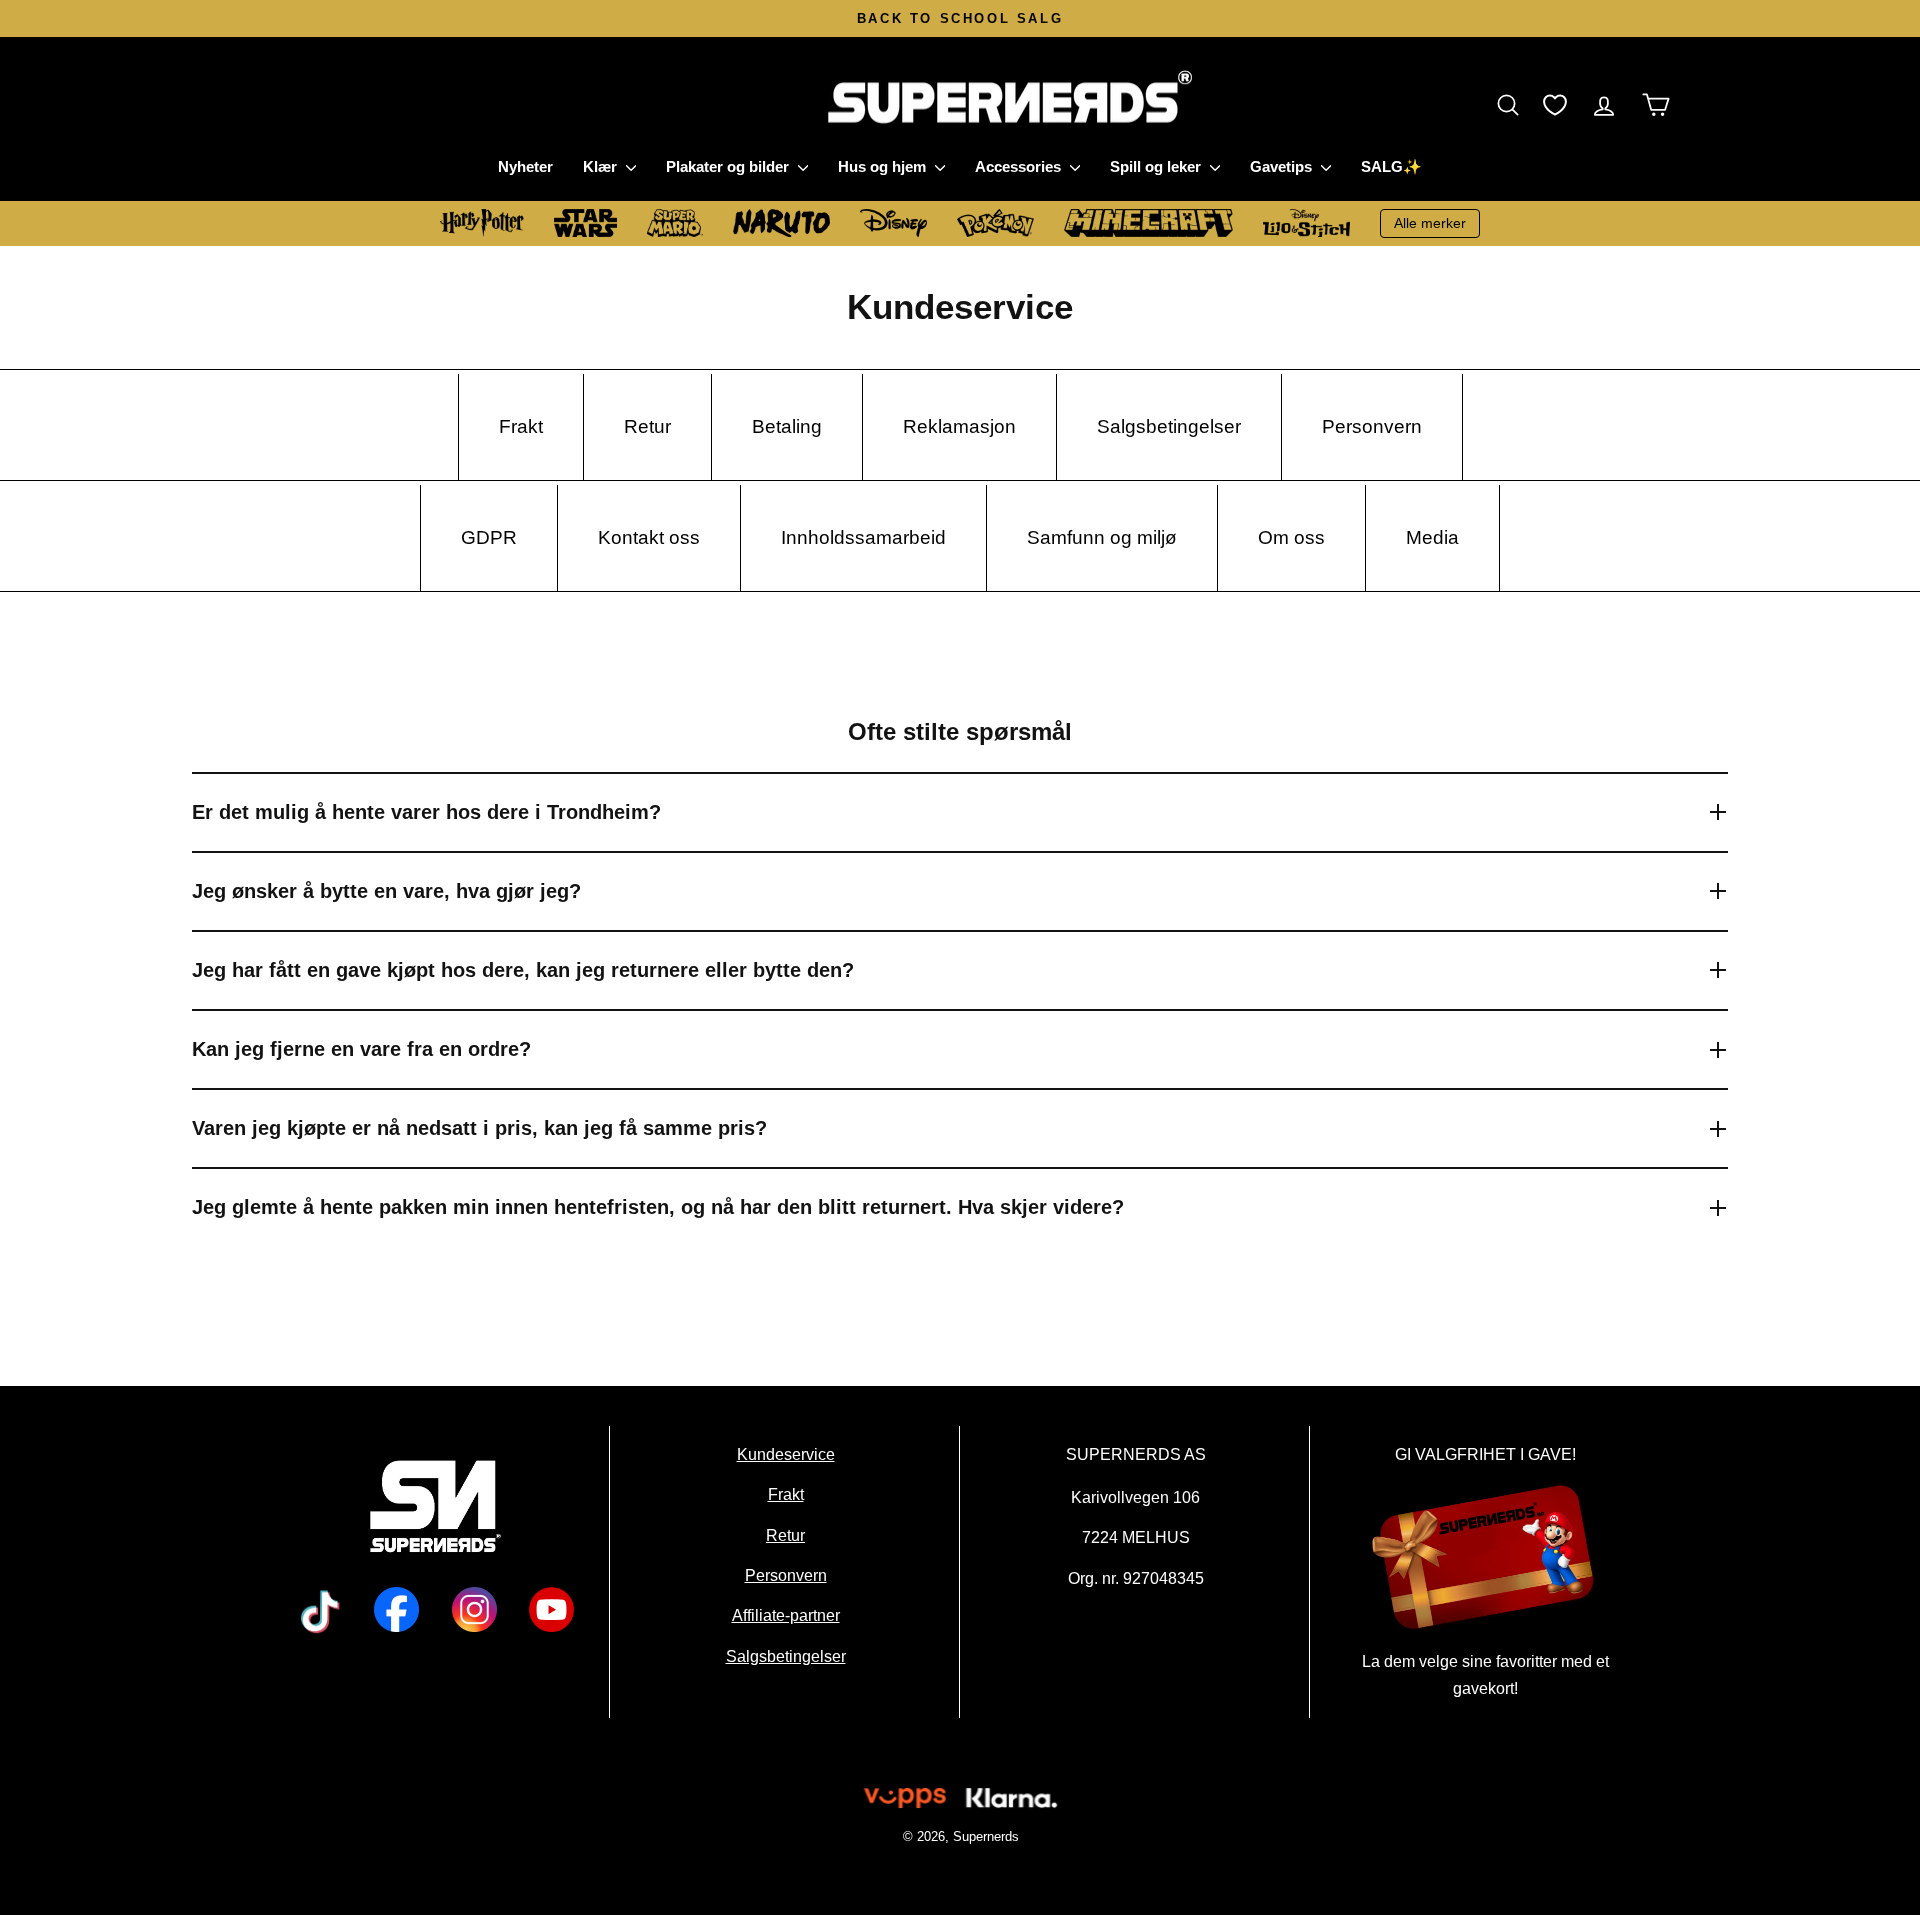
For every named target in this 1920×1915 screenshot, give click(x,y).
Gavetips (1283, 166)
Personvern (785, 1575)
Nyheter (525, 166)
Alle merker (1430, 223)
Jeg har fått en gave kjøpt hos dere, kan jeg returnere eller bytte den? (523, 970)
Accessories (1020, 166)
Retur (785, 1535)
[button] (1513, 104)
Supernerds (985, 1836)
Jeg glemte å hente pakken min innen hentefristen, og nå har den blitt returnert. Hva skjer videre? (658, 1207)
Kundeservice (785, 1454)
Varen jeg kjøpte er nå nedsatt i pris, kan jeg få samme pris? (479, 1128)
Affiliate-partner (785, 1616)
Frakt (785, 1495)
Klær (602, 166)
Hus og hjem (884, 166)
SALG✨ (1391, 166)
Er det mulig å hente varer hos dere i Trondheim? (426, 812)
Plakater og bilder (729, 166)
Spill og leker (1157, 166)
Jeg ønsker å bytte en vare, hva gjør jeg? (386, 891)
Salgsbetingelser (785, 1656)
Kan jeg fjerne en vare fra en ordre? (361, 1049)
